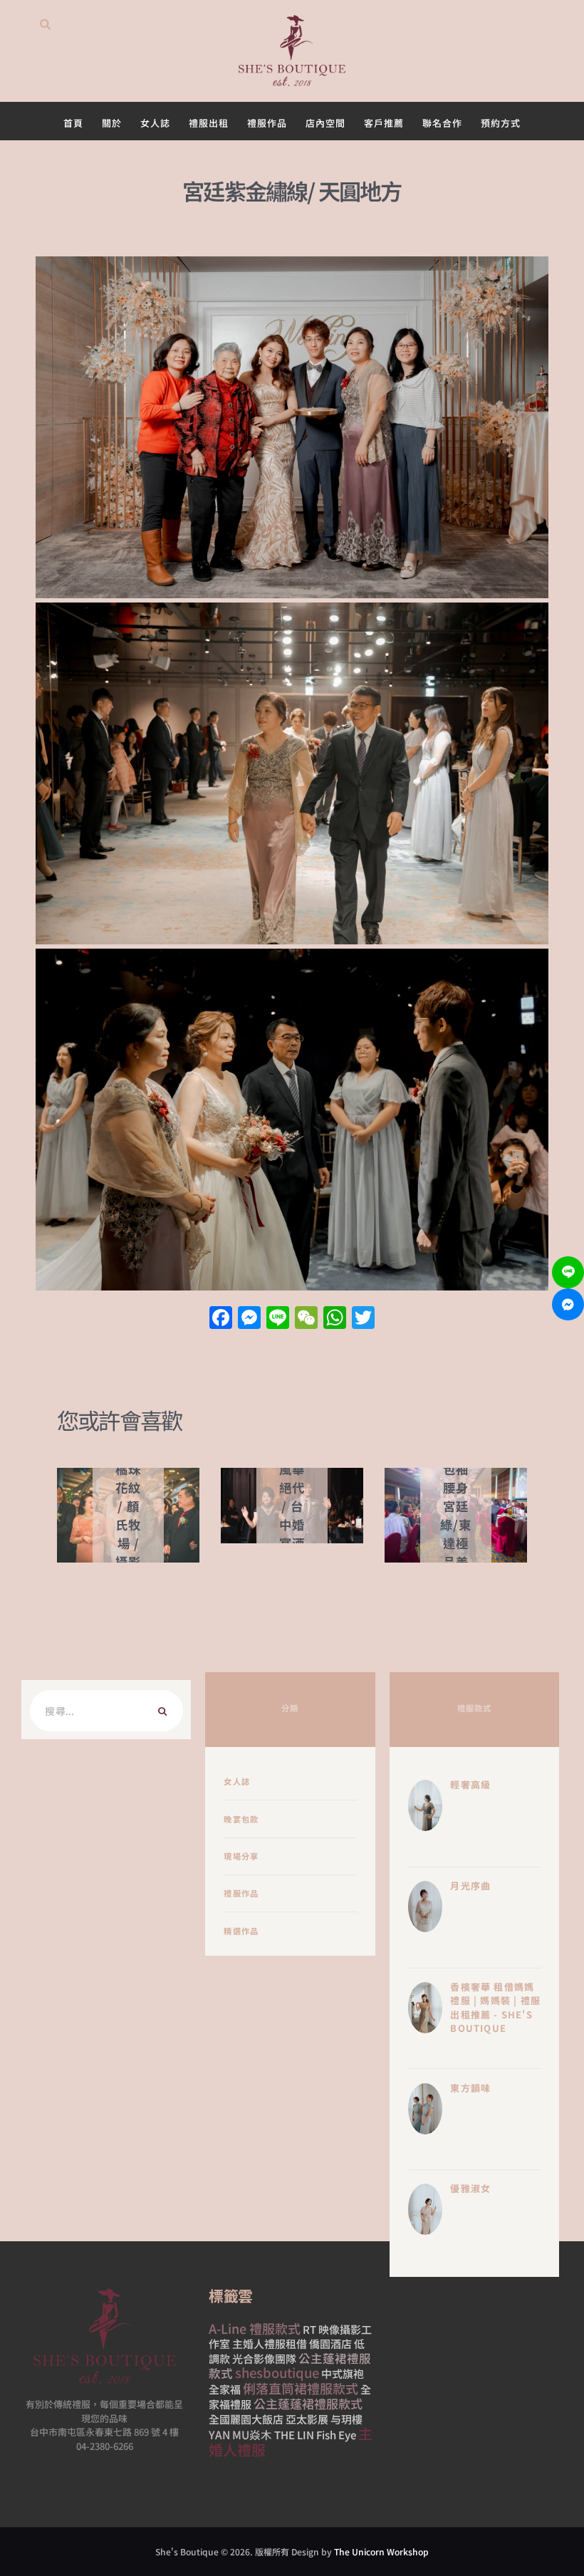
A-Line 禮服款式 (255, 2328)
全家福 (225, 2389)
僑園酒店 (330, 2343)
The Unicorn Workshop (381, 2551)
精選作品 (241, 1931)
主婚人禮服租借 (270, 2343)
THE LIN (294, 2435)
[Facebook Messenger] (568, 1304)
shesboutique (277, 2372)
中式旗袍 (343, 2373)
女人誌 (237, 1781)
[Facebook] (221, 1318)
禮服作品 (241, 1893)
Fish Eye (336, 2435)
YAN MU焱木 (240, 2434)
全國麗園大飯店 (246, 2419)
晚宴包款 (241, 1819)
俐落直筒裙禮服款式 (301, 2388)
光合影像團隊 (264, 2358)
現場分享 (241, 1856)
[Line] (568, 1272)
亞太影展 (307, 2419)
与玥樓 (346, 2419)
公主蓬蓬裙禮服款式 (308, 2403)
